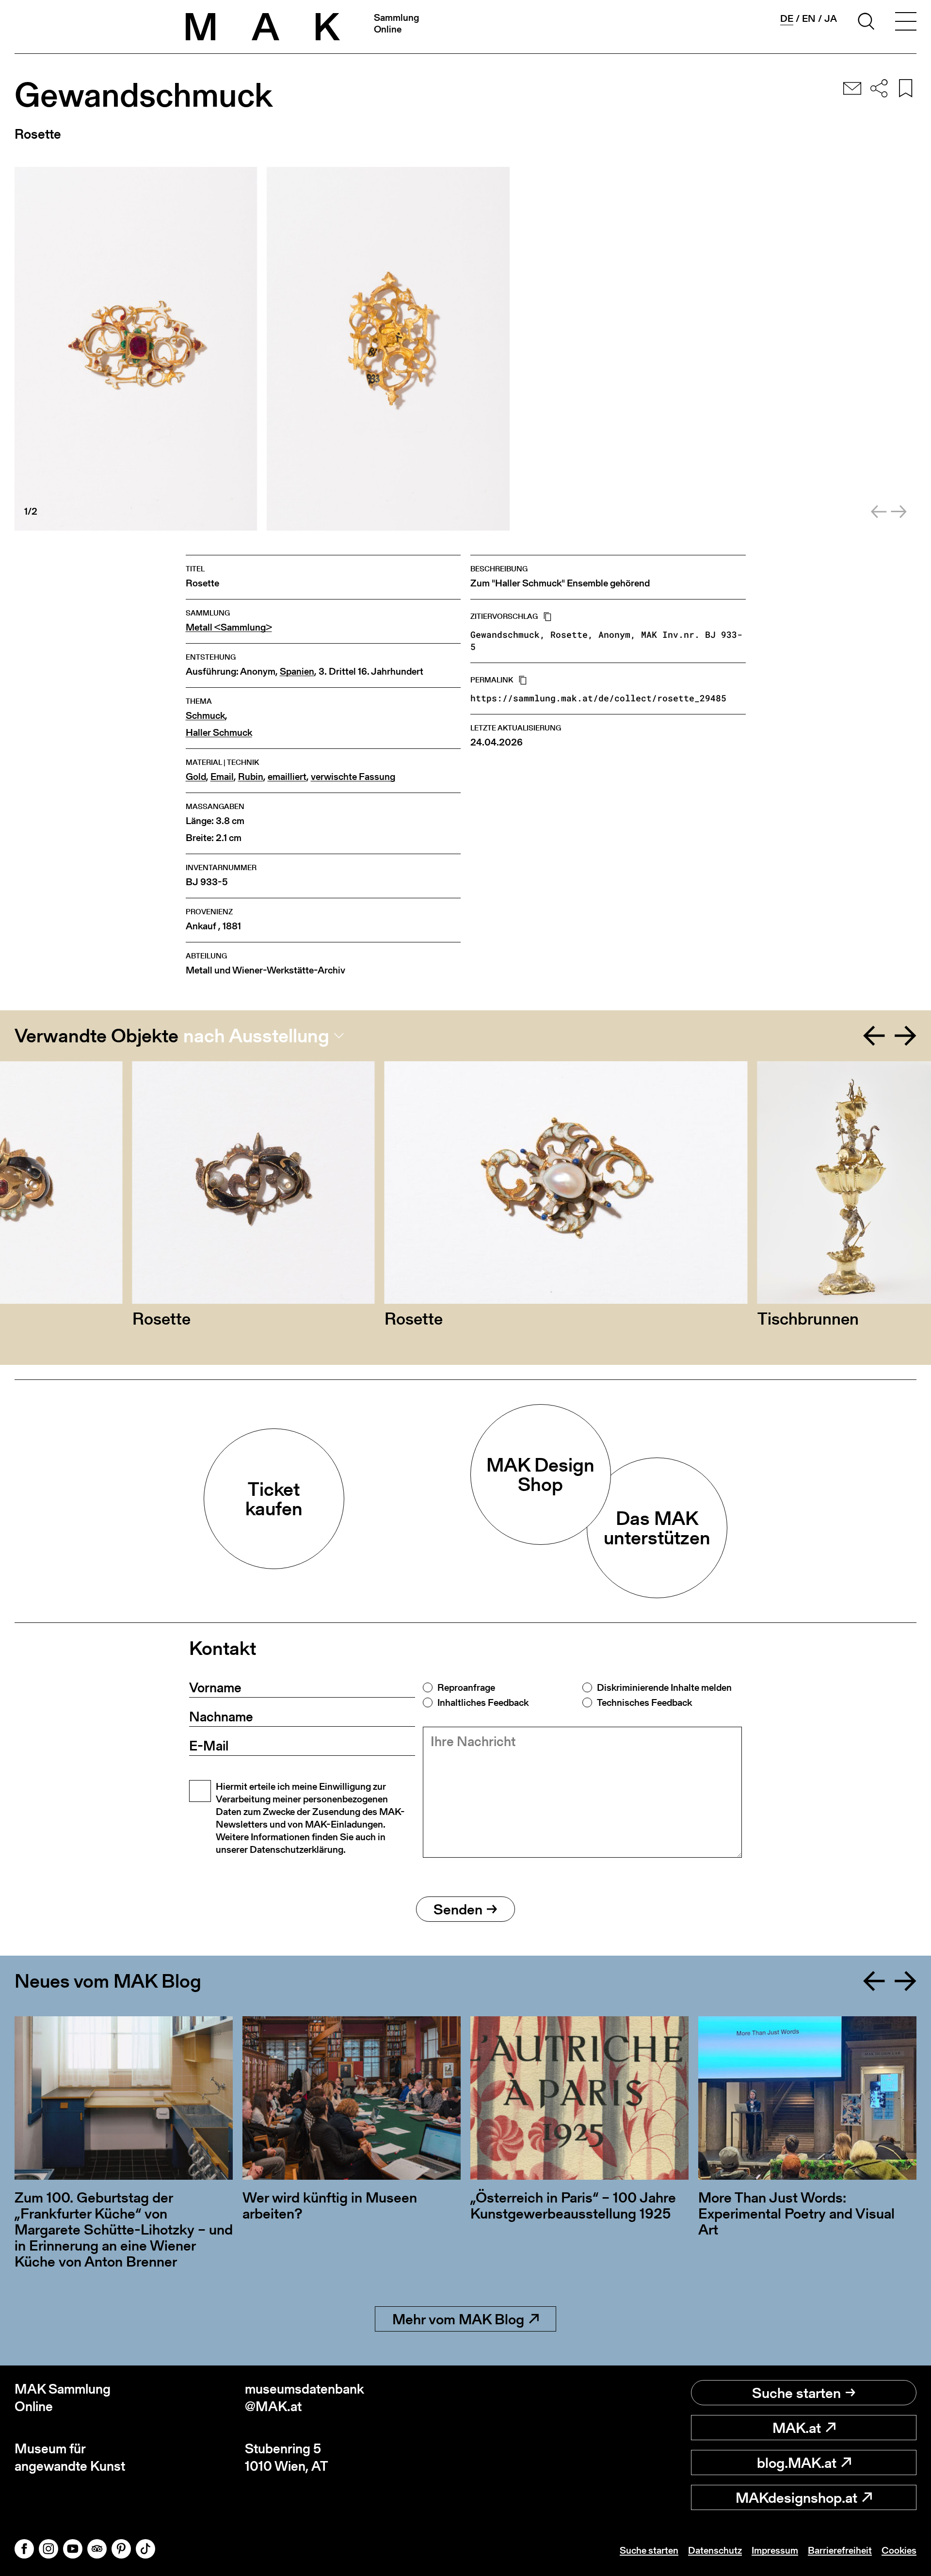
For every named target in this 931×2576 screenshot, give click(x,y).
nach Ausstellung (256, 1036)
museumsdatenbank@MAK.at (305, 2398)
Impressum (775, 2550)
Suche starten (796, 2393)
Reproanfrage (466, 1687)
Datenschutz (715, 2550)
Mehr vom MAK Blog (458, 2319)
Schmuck (205, 716)
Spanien (297, 672)
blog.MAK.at (797, 2463)
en (809, 18)
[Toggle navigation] (906, 23)
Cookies (899, 2550)
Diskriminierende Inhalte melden (664, 1687)
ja (831, 18)
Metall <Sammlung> (229, 627)
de (787, 19)
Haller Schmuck (219, 733)
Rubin (251, 777)
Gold (196, 777)
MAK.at (797, 2428)
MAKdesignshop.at (796, 2497)
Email (222, 777)
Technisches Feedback (644, 1702)
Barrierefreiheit (840, 2550)
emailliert (287, 777)
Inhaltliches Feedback (483, 1702)
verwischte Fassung (353, 777)
